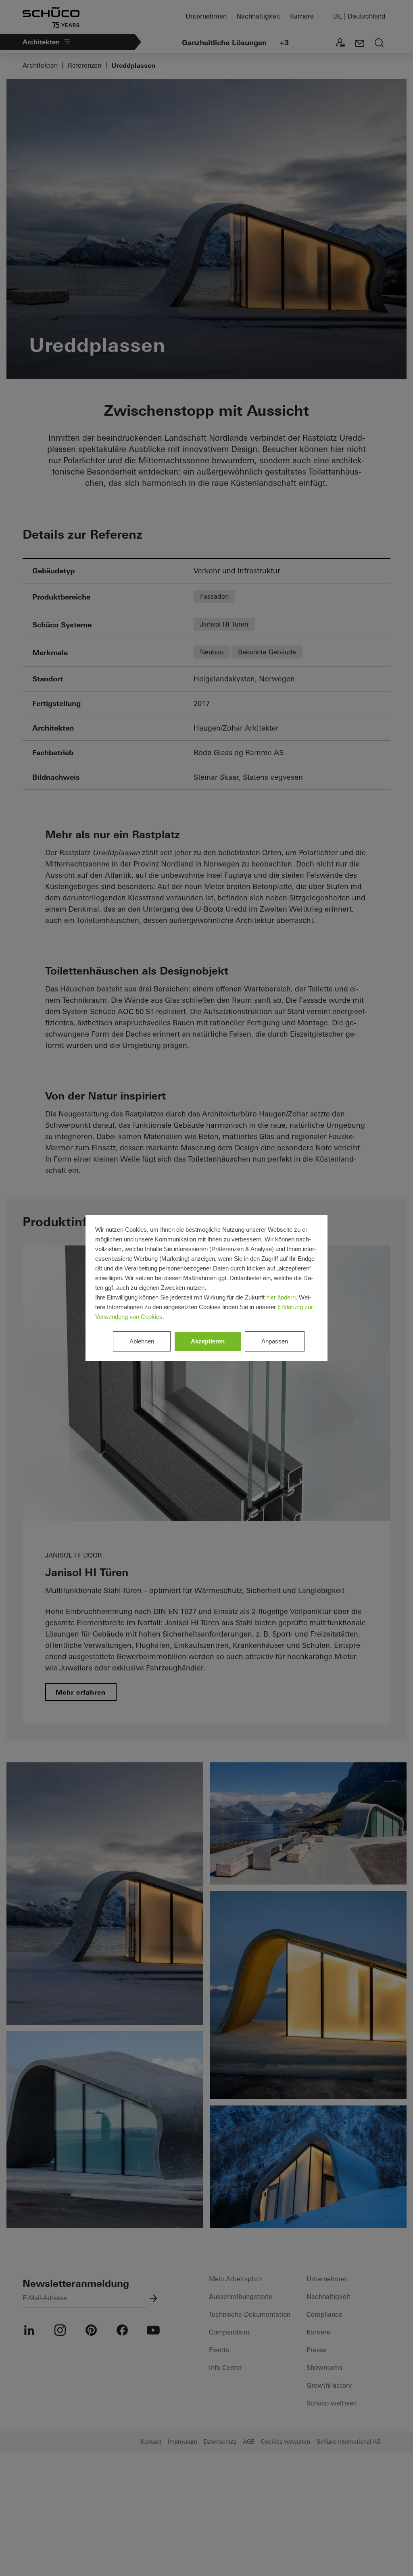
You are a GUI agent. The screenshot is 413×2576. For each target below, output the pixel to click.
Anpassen (275, 1341)
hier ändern (281, 1297)
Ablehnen (142, 1341)
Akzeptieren (208, 1341)
